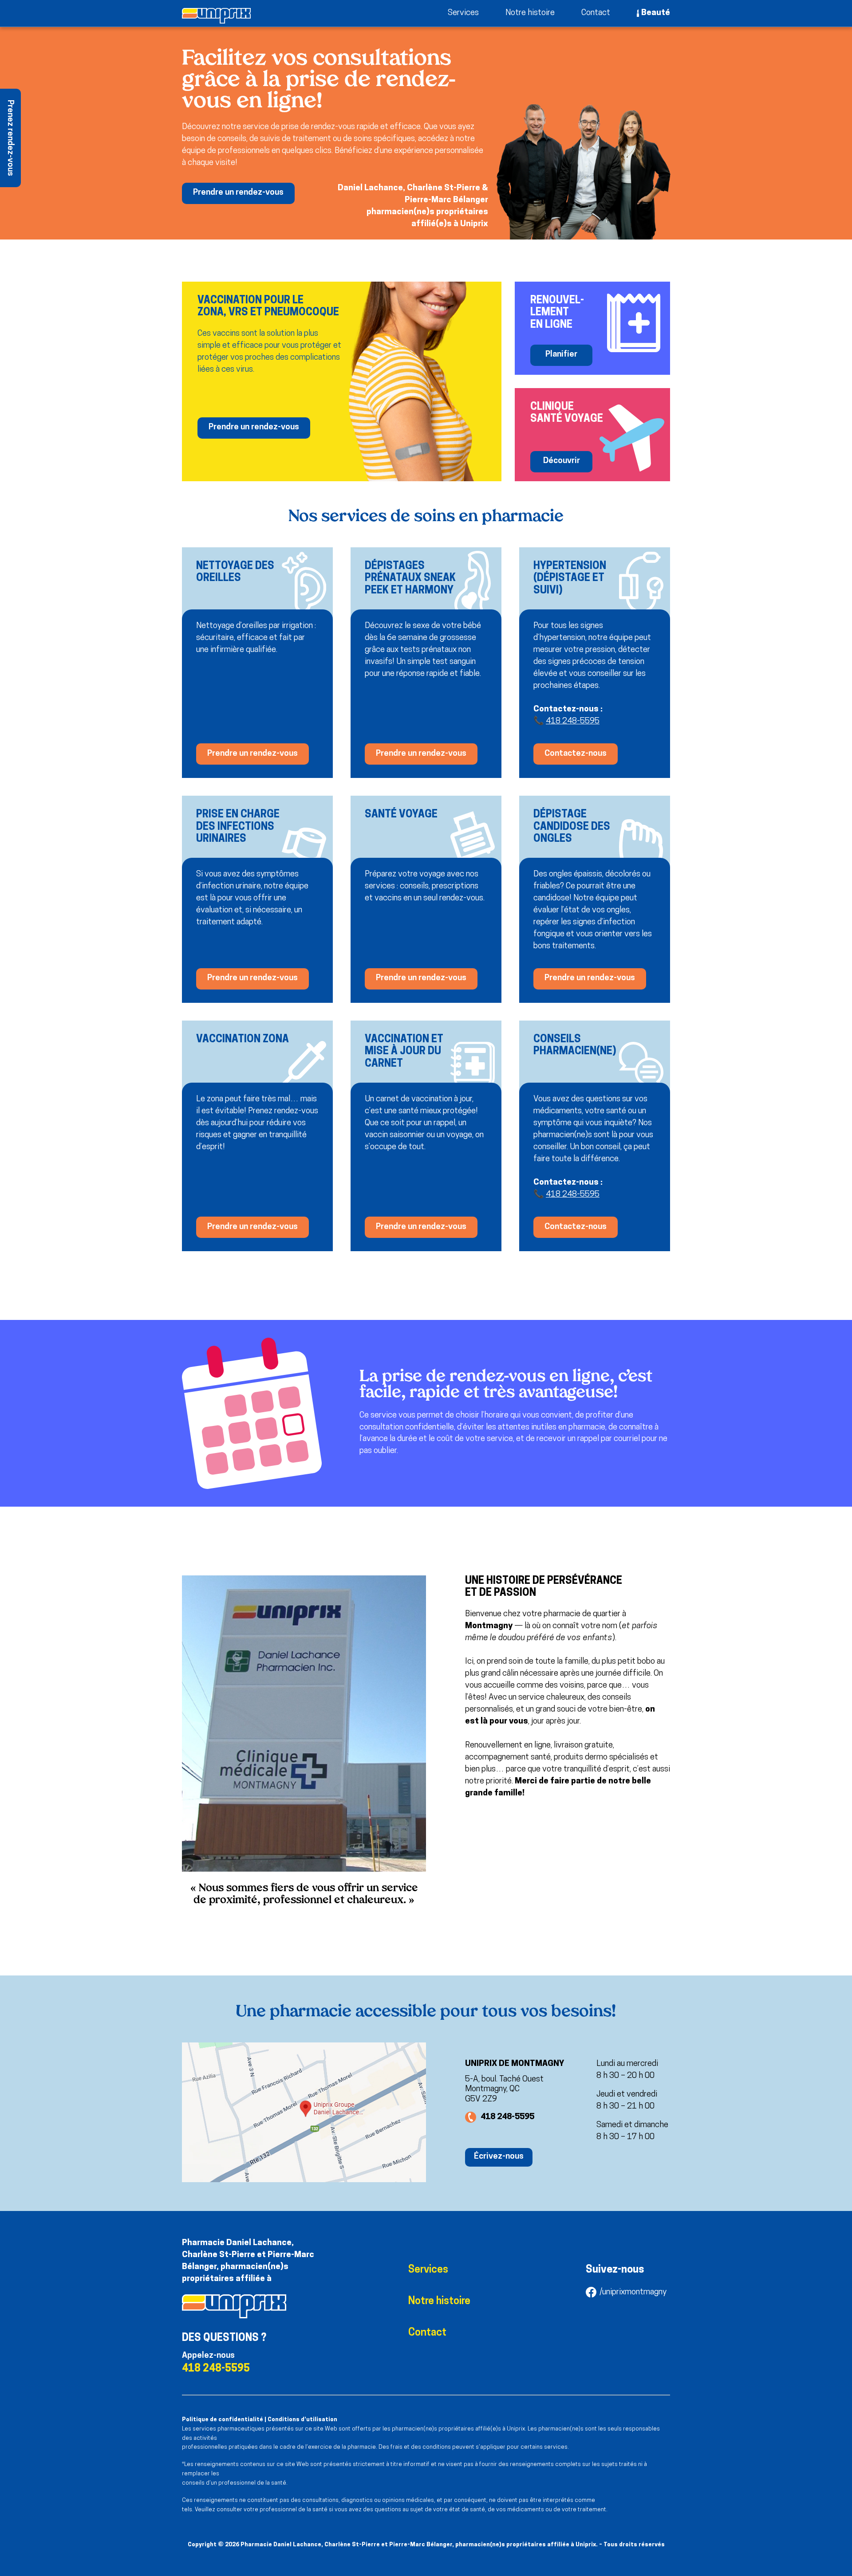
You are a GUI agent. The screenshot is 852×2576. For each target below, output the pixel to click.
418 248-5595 (573, 721)
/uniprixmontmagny (633, 2292)
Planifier (561, 355)
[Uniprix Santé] (216, 16)
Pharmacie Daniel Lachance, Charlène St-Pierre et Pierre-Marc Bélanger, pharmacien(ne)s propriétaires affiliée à (248, 2261)
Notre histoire (530, 13)
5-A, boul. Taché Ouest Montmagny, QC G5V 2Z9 (504, 2090)
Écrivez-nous (499, 2157)
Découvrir (562, 461)
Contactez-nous (576, 754)
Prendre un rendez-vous (238, 193)
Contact (596, 13)
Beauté (656, 13)
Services (463, 13)
